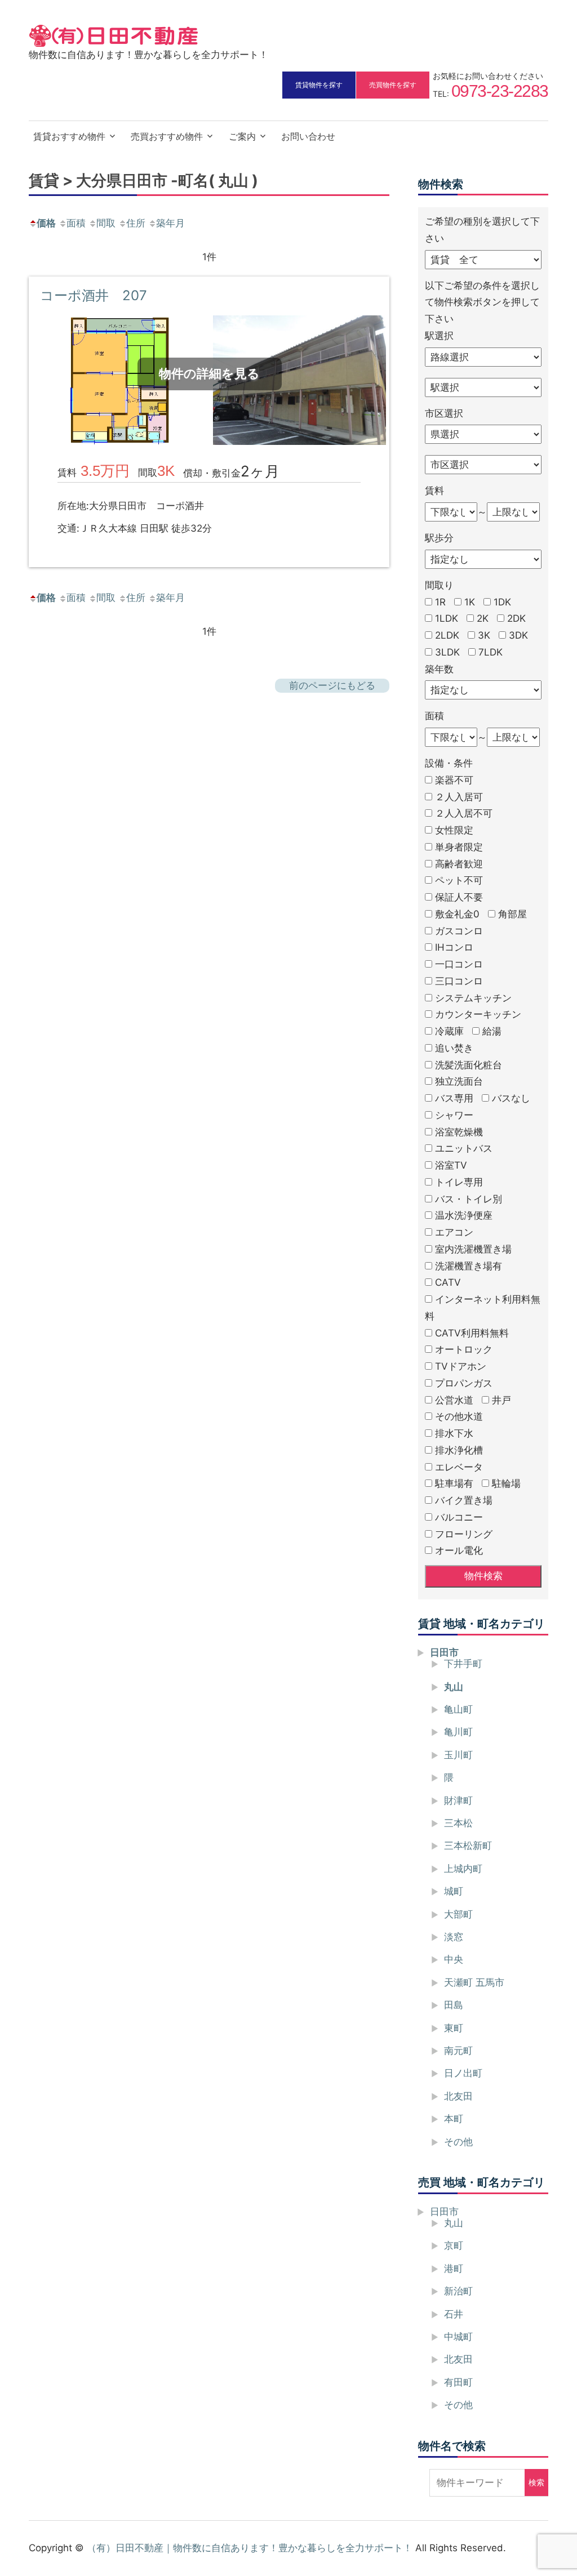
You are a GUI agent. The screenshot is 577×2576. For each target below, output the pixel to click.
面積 (76, 223)
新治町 (458, 2291)
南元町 (458, 2051)
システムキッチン (473, 998)
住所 (136, 223)
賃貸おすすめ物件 (69, 136)
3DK (518, 635)
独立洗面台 (459, 1081)
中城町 (458, 2337)
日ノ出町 (463, 2073)
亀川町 (458, 1732)
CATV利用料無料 (472, 1333)
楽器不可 (454, 780)
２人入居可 (459, 797)
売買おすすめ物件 (167, 136)
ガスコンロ (459, 931)
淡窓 (454, 1937)
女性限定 (454, 830)
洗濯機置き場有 (469, 1266)
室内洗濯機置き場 (473, 1249)
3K (484, 635)
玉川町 (458, 1755)
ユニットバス (464, 1148)
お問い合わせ (308, 136)
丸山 (454, 1687)
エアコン (454, 1232)
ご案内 (242, 136)
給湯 (492, 1031)
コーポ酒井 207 (94, 295)
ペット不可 (459, 880)
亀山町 (458, 1709)
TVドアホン (461, 1366)
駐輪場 (506, 1483)
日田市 (444, 1652)
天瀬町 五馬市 (474, 1982)
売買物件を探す (393, 85)
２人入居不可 (464, 813)
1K (470, 602)
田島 (454, 2005)
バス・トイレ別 (469, 1199)
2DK (516, 618)
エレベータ (459, 1467)
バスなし (511, 1098)
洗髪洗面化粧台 (469, 1065)
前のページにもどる (332, 685)
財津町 (458, 1800)
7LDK (491, 652)
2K (483, 618)
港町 (454, 2269)
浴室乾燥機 (459, 1132)
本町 (454, 2119)
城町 (454, 1891)
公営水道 (454, 1400)
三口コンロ (459, 981)
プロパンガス (464, 1383)
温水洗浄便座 (464, 1215)
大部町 (458, 1914)
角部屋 (512, 914)
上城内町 (463, 1869)
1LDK (447, 618)
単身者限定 (459, 847)
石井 (454, 2314)
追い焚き (454, 1048)
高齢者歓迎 (459, 864)
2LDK (447, 635)
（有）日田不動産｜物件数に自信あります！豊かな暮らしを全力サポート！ (250, 2548)
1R (440, 602)
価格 (46, 223)
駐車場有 (454, 1483)
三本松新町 (468, 1846)
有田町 (458, 2382)
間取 (106, 223)
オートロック (464, 1349)
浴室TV (451, 1165)
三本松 (458, 1823)
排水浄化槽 (459, 1450)
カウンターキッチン (478, 1014)
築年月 (170, 223)
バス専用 (454, 1098)
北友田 (458, 2096)
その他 (458, 2142)
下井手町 (463, 1664)
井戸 (501, 1400)
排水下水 (454, 1433)
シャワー (454, 1115)
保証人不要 (459, 897)
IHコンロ (454, 947)
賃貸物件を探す (319, 85)
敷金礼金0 (457, 914)
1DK (502, 602)
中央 (454, 1959)
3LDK (447, 652)
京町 (454, 2245)
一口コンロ (459, 964)
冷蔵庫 (449, 1031)
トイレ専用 (459, 1182)
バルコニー (459, 1517)
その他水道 (459, 1416)
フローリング (464, 1534)
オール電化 (459, 1550)
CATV (448, 1282)
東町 (454, 2028)
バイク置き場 (464, 1500)
